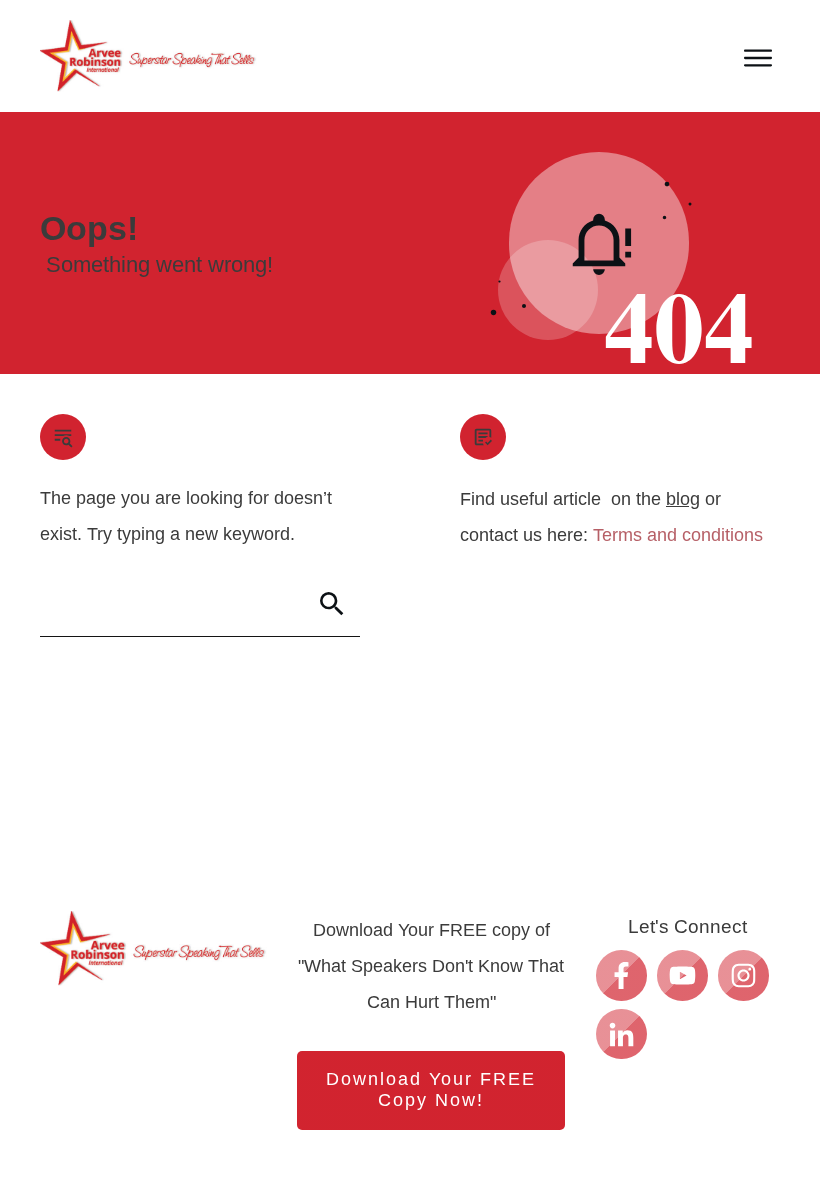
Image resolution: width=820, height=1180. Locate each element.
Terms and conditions (678, 535)
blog (683, 499)
